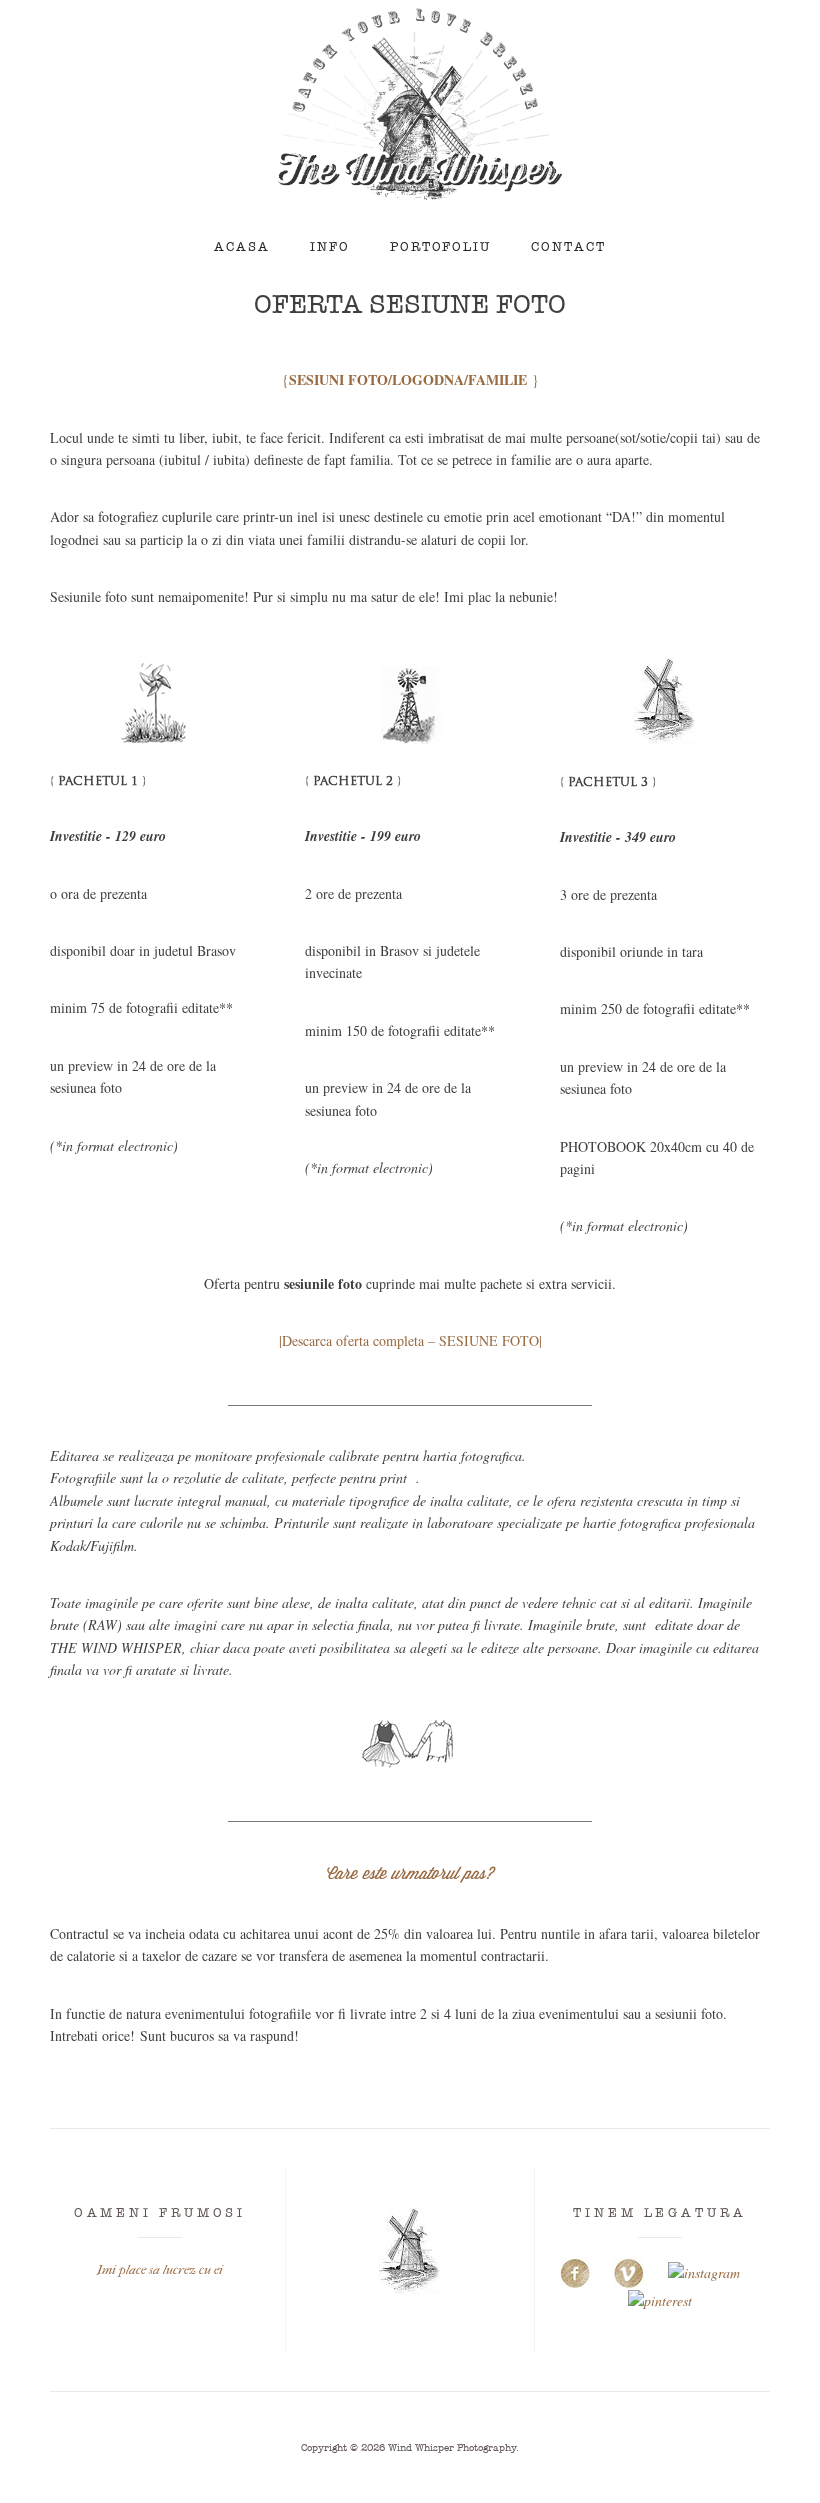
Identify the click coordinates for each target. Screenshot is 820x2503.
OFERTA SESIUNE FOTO (410, 304)
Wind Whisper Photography (452, 2447)
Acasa (242, 247)
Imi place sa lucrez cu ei (160, 2269)
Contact (568, 247)
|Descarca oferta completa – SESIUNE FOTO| (410, 1340)
